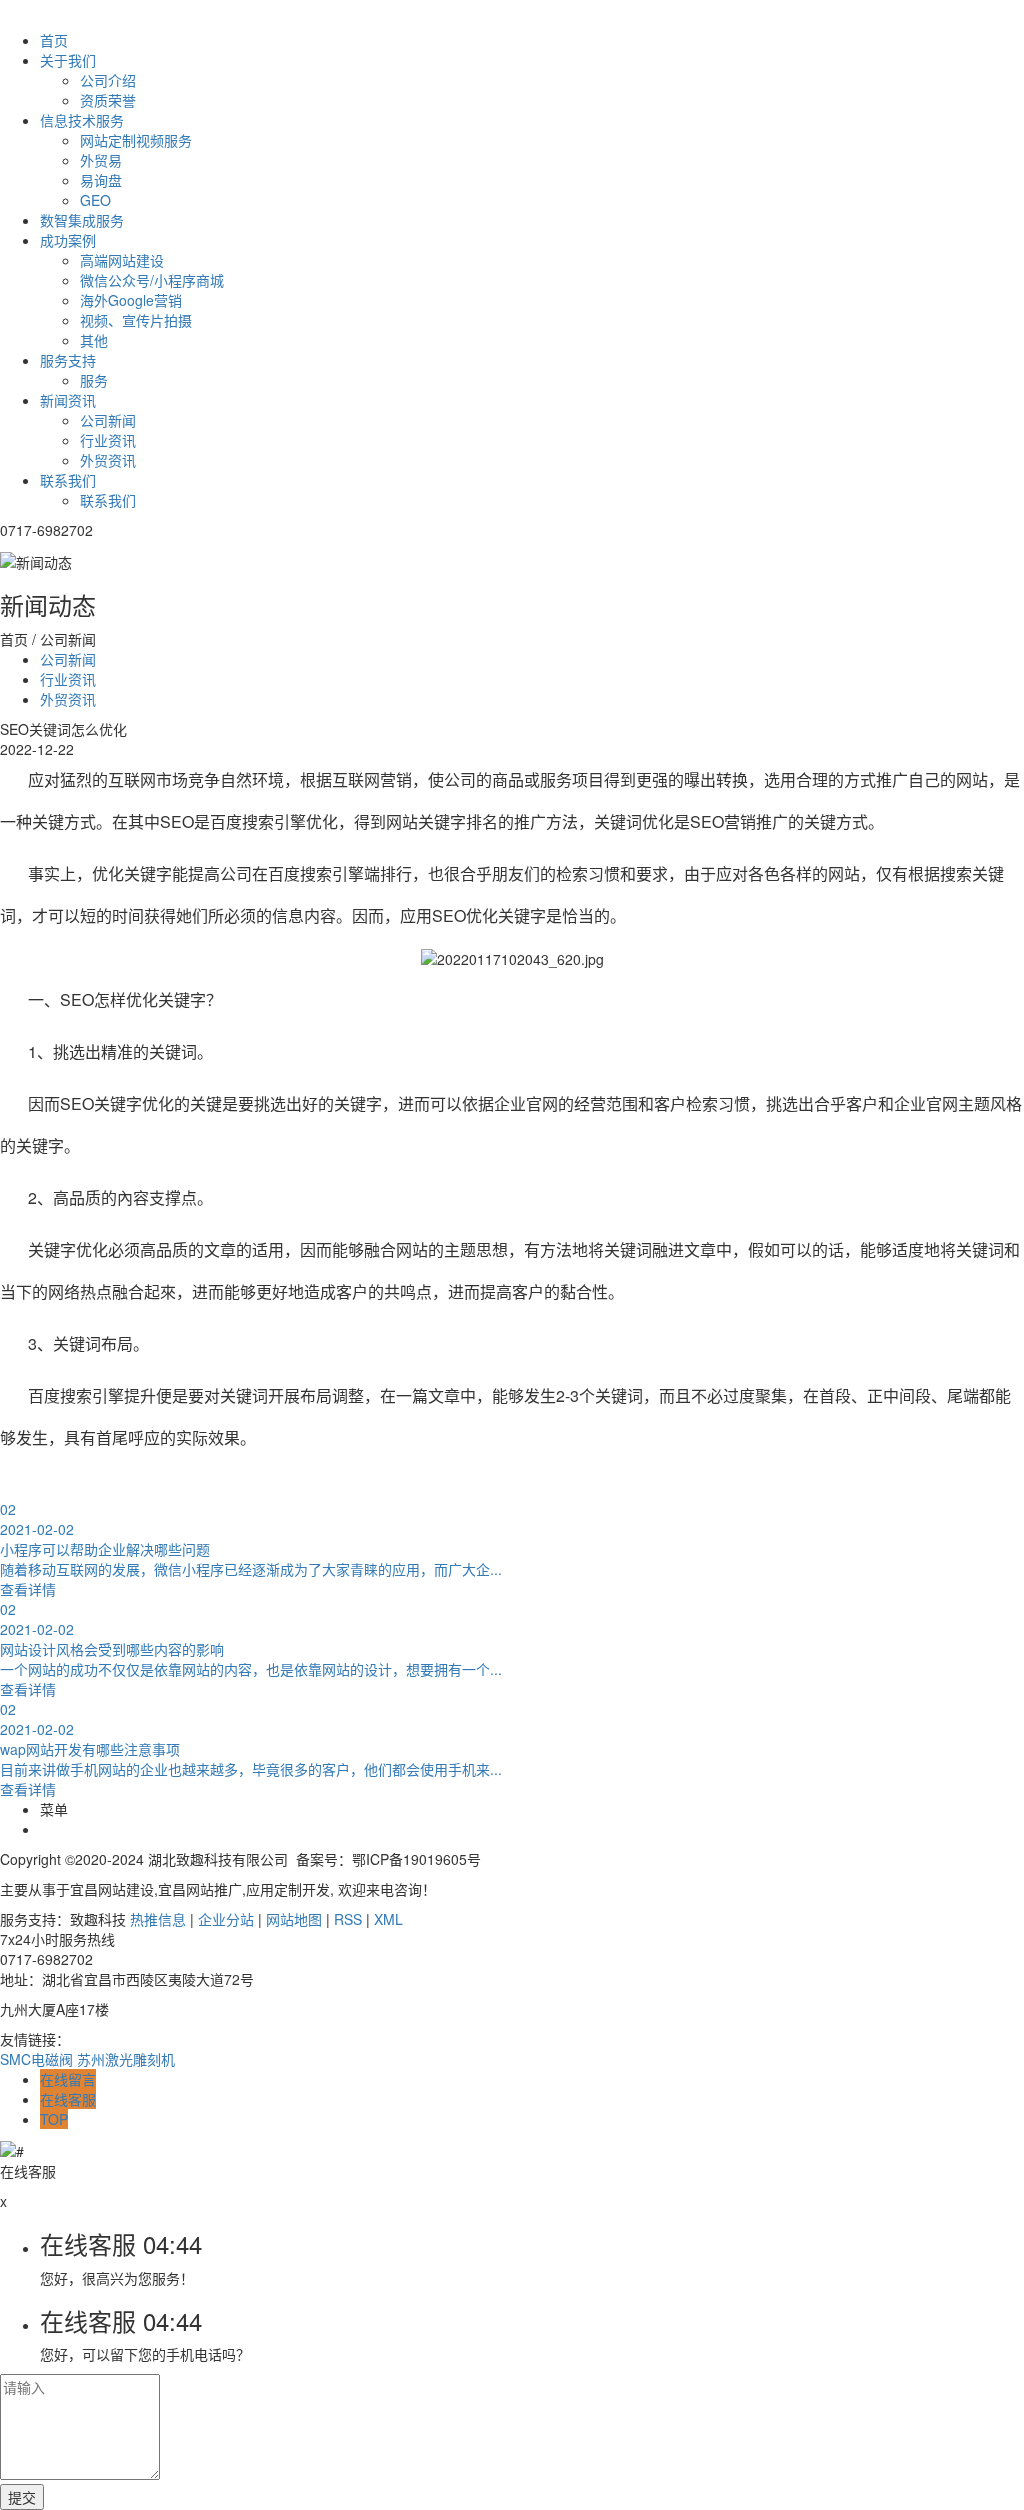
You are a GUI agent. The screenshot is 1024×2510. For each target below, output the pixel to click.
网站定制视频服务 (136, 140)
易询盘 (101, 180)
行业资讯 (108, 440)
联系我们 (68, 480)
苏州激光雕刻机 (126, 2059)
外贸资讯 (108, 460)
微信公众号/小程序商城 (152, 280)
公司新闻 (108, 420)
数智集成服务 (82, 220)
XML (388, 1919)
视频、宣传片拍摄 (136, 320)
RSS (348, 1919)
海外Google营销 (131, 300)
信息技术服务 (82, 120)
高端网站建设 (122, 260)
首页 (54, 40)
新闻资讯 (68, 400)
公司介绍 (108, 80)
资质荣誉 (108, 100)
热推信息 (158, 1919)
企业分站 (226, 1919)
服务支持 (68, 360)
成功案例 (68, 240)
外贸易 (101, 160)
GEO (95, 200)
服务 (94, 380)
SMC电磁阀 (36, 2059)
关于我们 (68, 60)
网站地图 (294, 1919)
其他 (94, 340)
